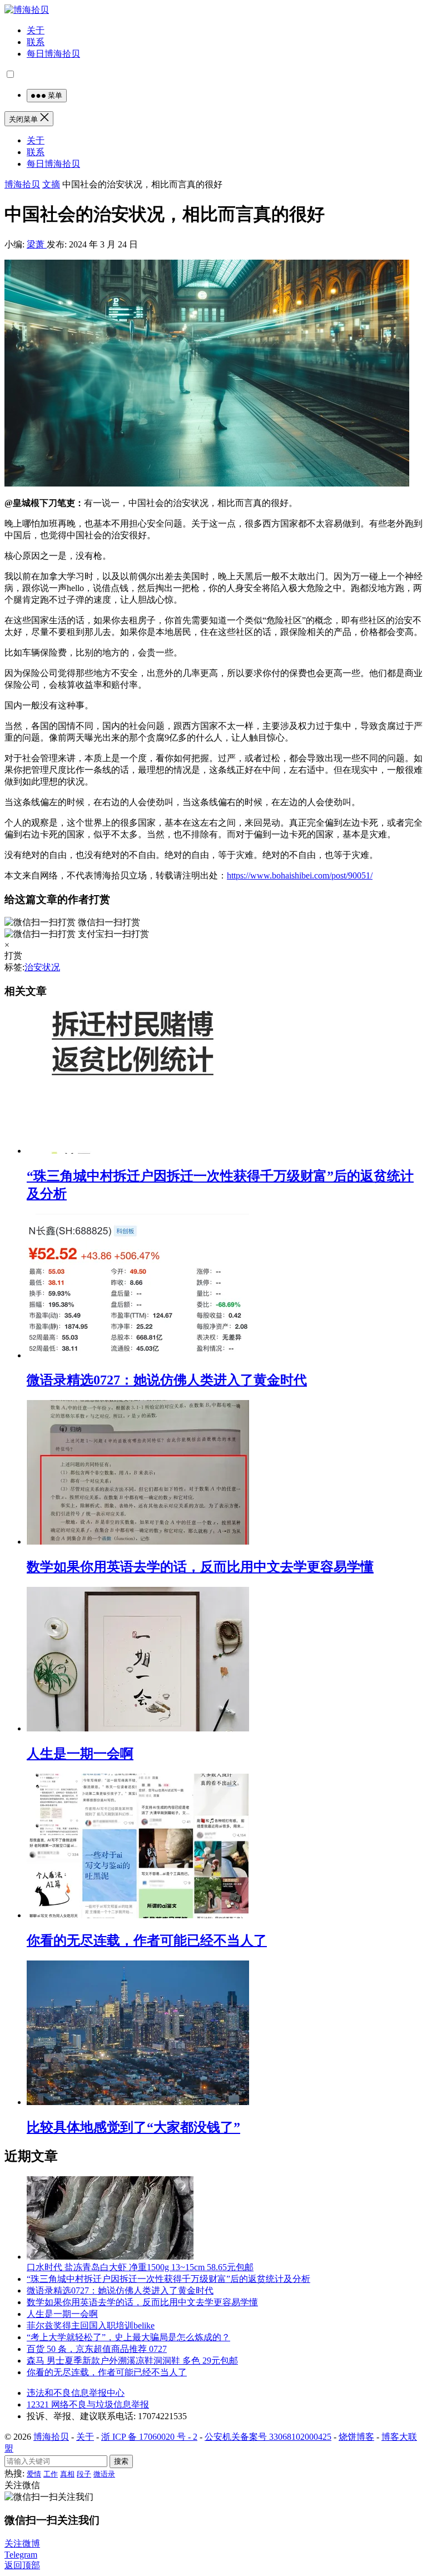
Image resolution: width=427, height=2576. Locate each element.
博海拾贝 (22, 184)
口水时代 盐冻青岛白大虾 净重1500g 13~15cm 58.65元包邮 (140, 2267)
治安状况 (42, 967)
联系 (36, 42)
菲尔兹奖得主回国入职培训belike (91, 2326)
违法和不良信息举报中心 (76, 2393)
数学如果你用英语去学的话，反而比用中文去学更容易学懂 (200, 1567)
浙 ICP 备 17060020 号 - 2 (149, 2437)
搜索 (121, 2461)
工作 (51, 2474)
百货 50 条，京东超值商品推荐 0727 (97, 2349)
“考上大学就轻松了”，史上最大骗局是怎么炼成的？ (128, 2337)
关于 (36, 30)
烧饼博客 (356, 2437)
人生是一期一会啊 (80, 1754)
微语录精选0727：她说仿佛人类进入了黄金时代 (167, 1380)
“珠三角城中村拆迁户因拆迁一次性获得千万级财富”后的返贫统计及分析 (168, 2279)
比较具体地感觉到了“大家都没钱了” (133, 2127)
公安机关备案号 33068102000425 (268, 2437)
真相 (67, 2474)
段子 (84, 2474)
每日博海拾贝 (53, 54)
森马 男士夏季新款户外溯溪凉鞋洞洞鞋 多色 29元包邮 (132, 2361)
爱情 (34, 2474)
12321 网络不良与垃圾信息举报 (88, 2404)
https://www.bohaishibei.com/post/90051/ (300, 875)
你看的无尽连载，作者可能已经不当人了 (147, 1940)
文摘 (51, 184)
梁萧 (37, 244)
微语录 (104, 2474)
